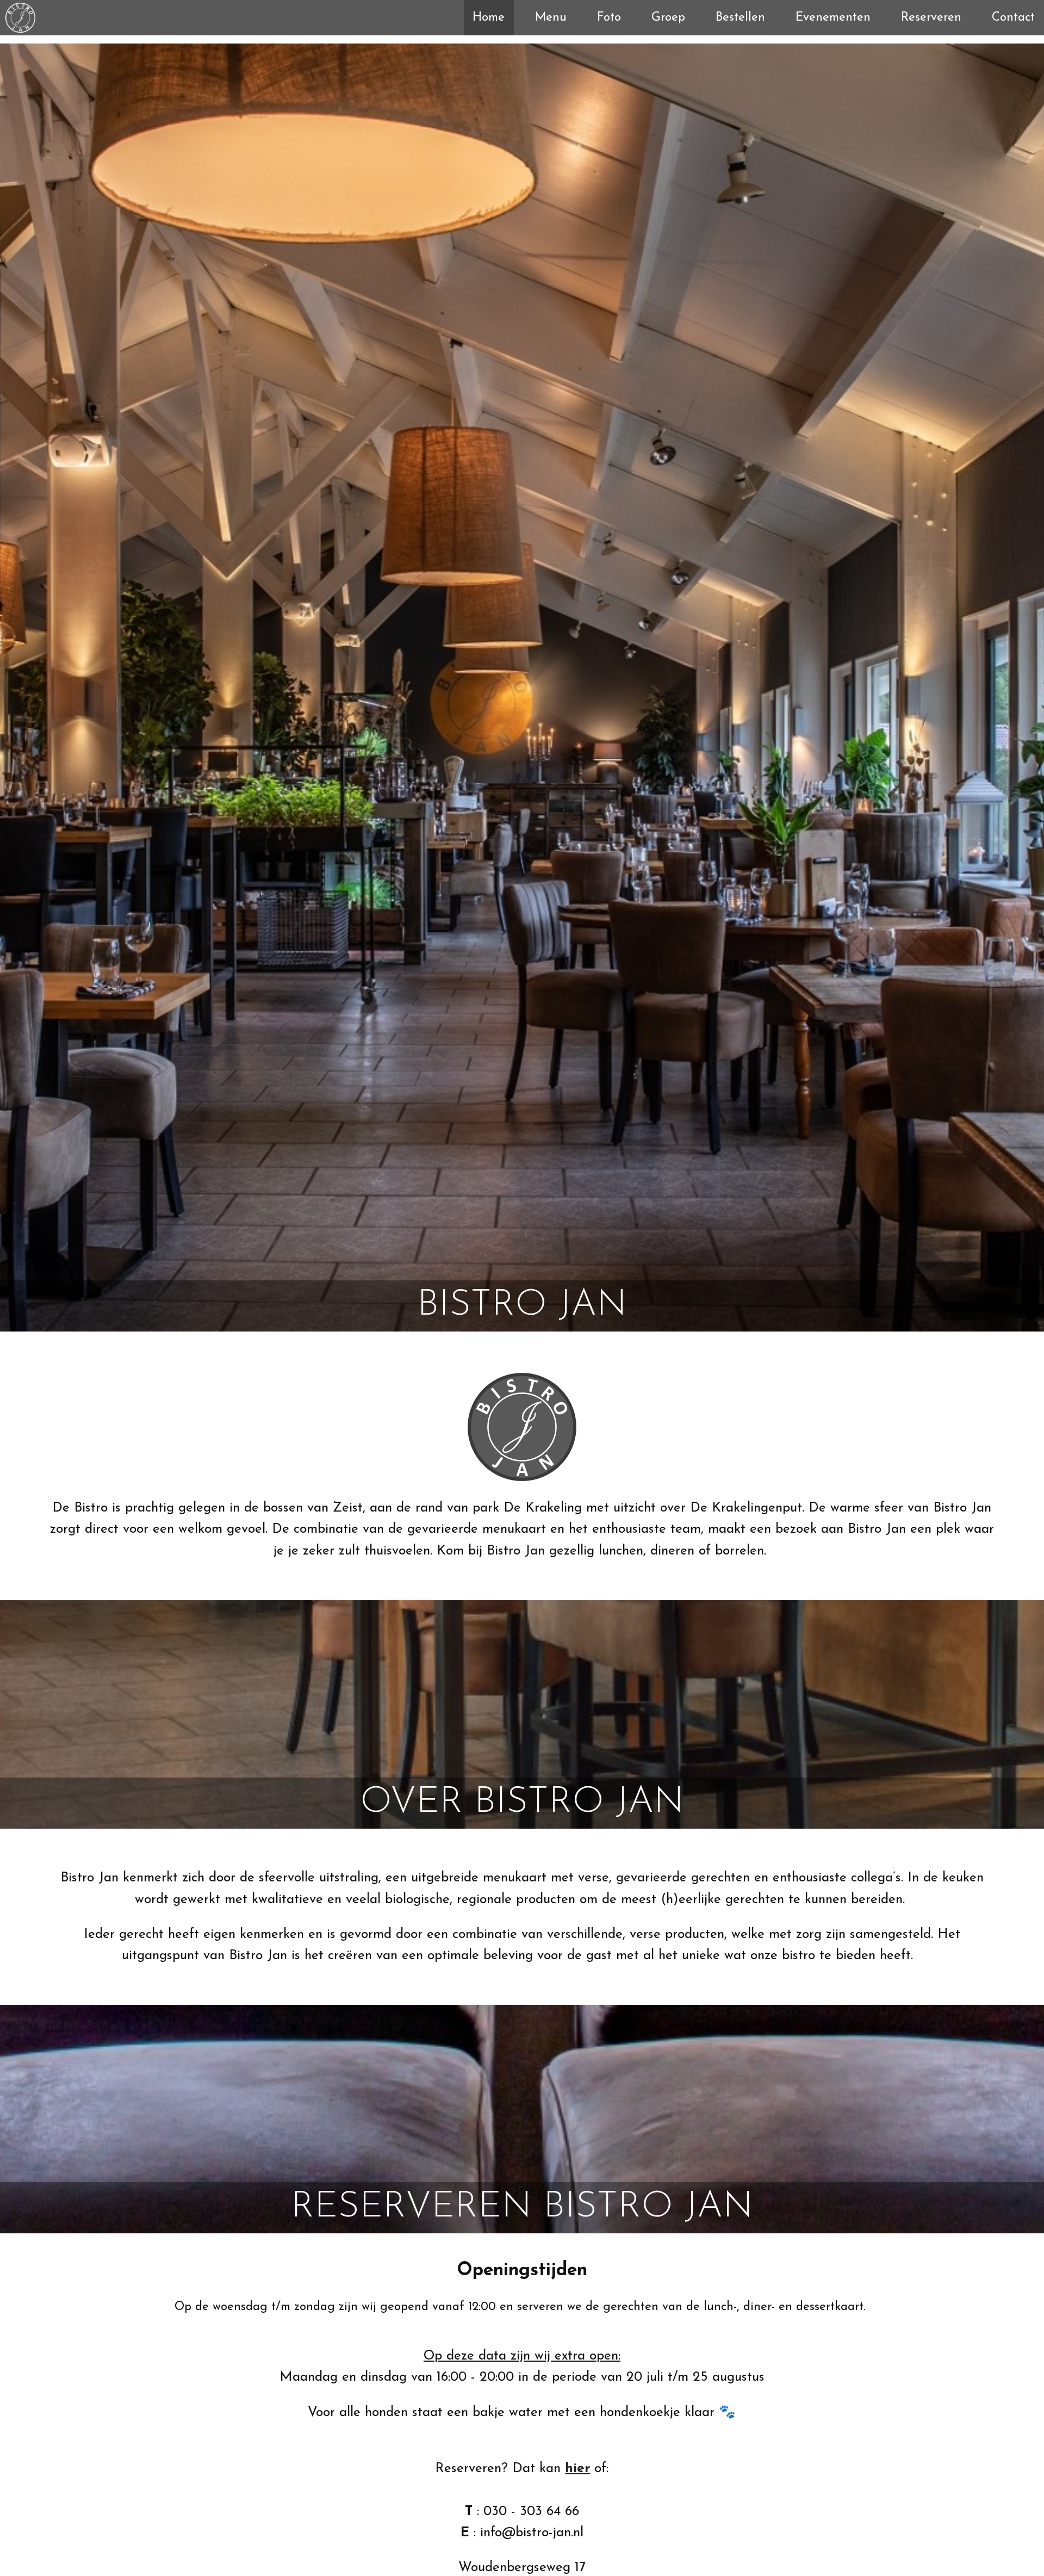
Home (489, 18)
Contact (1013, 18)
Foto (609, 18)
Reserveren (931, 18)
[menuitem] (489, 18)
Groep (668, 18)
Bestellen (740, 18)
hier (577, 2469)
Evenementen (833, 18)
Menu (551, 18)
